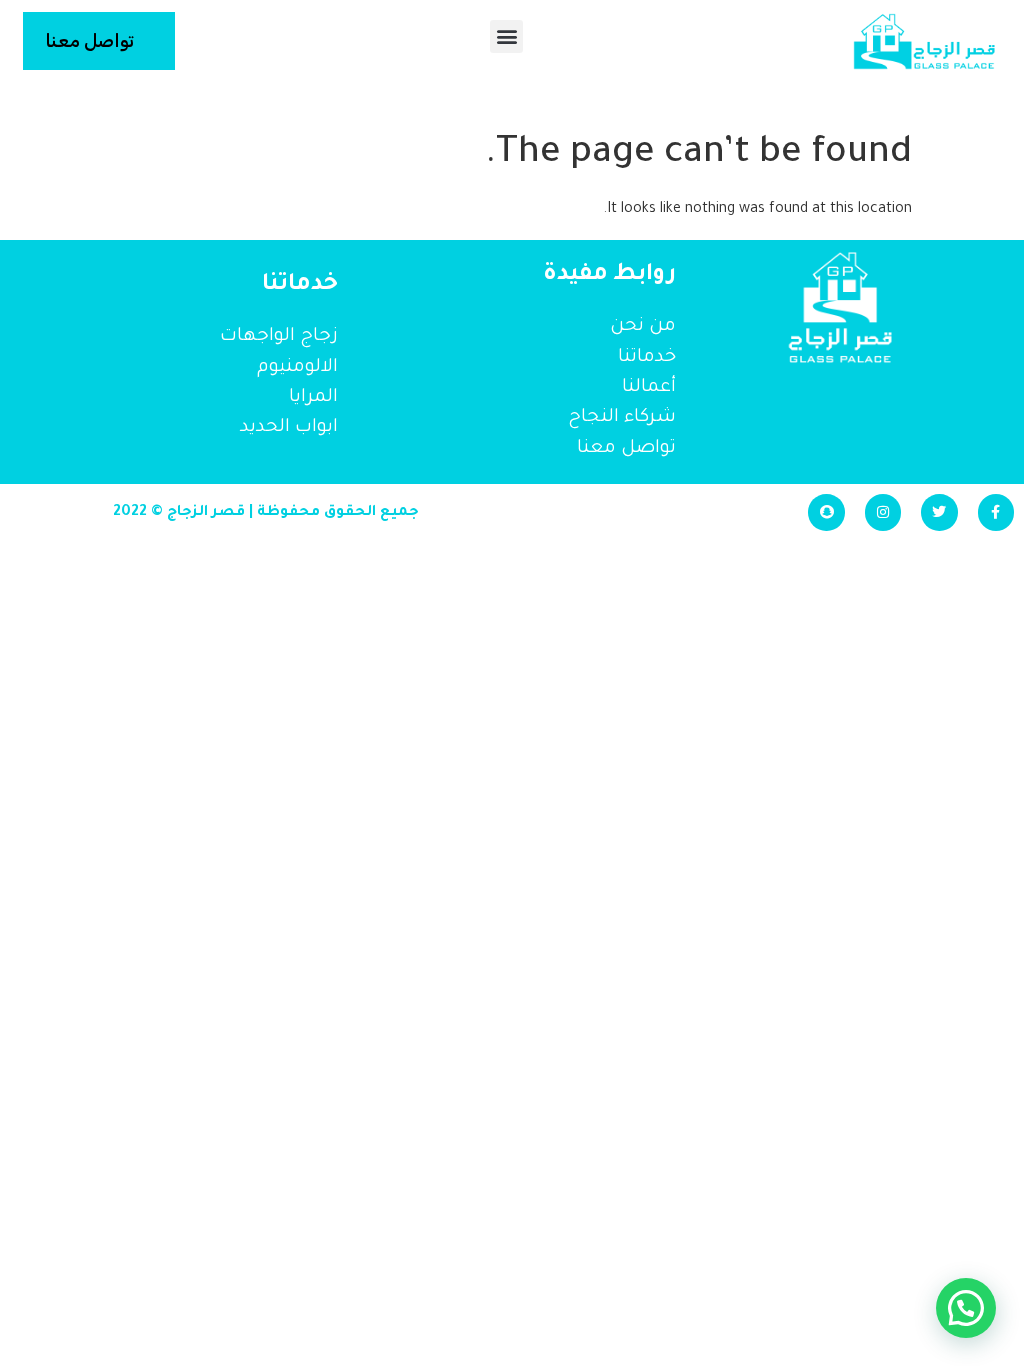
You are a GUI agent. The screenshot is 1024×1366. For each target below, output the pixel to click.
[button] (506, 36)
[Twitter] (939, 512)
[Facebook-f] (996, 512)
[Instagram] (883, 512)
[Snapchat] (826, 512)
